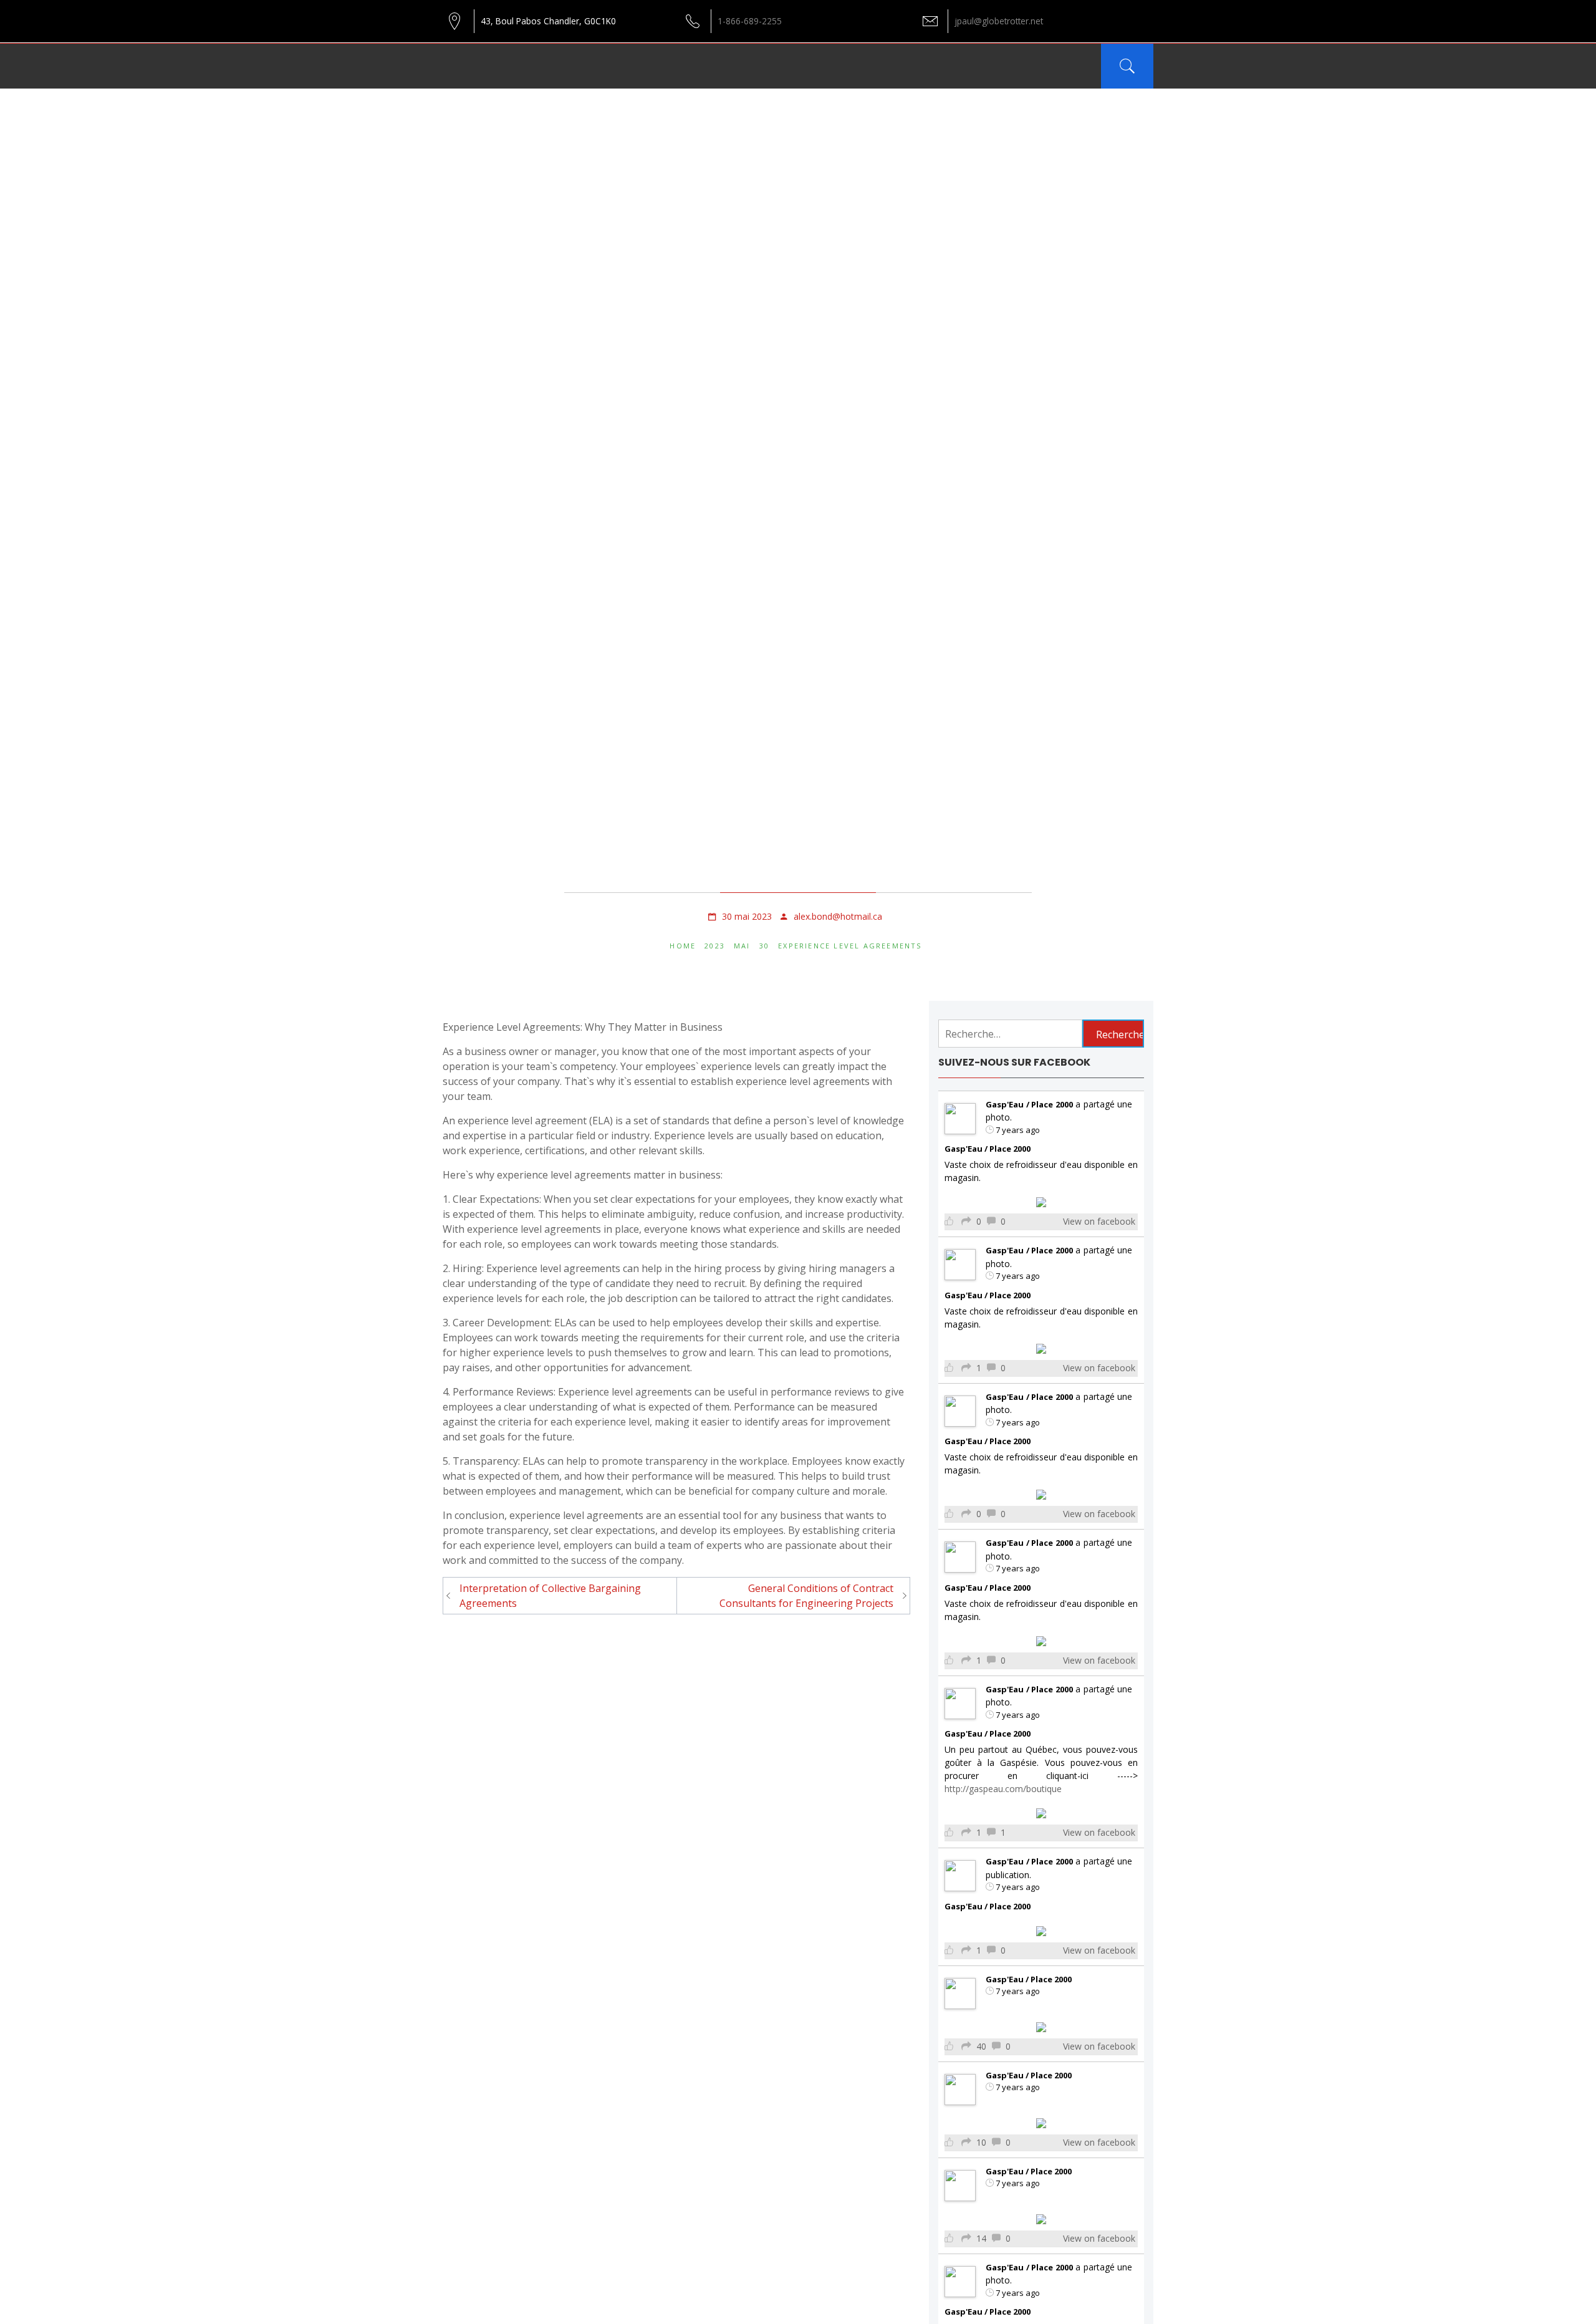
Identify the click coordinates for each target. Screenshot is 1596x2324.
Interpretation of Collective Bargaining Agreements (550, 1596)
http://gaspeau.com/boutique (1003, 1789)
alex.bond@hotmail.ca (838, 916)
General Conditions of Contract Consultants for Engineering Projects (806, 1596)
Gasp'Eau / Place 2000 (1029, 1104)
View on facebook (1099, 1221)
